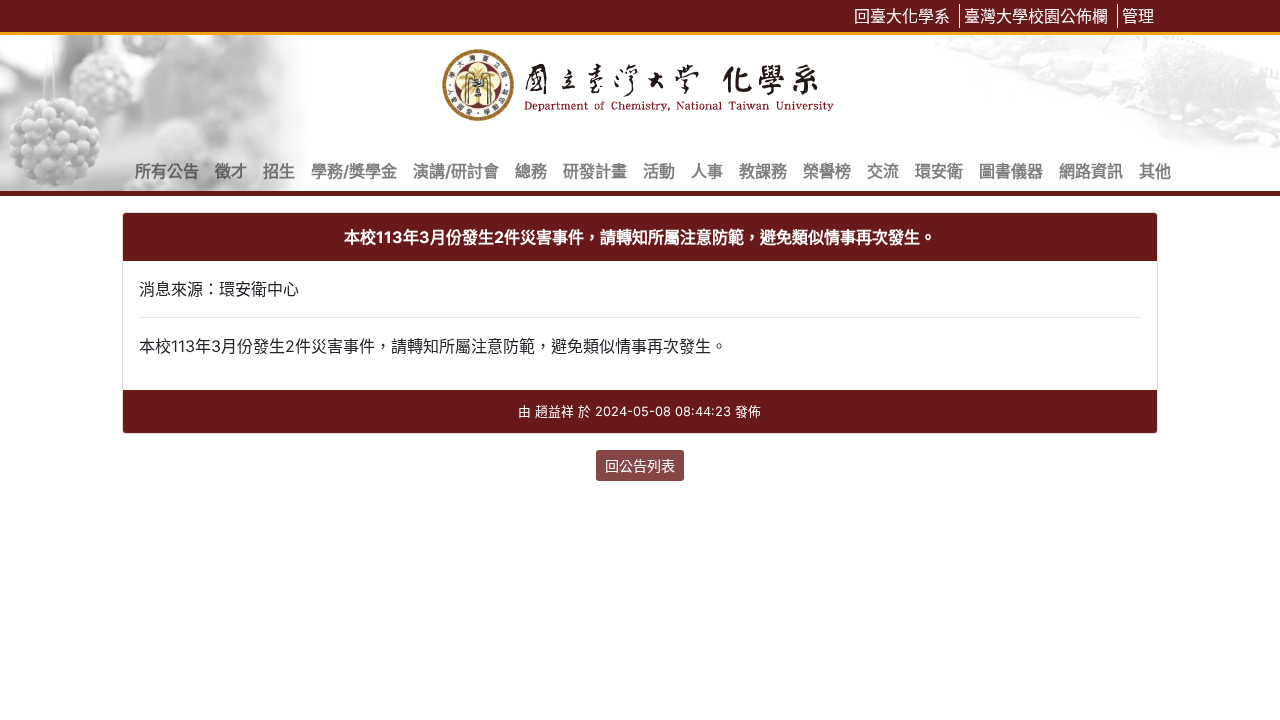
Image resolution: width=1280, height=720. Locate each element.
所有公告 (167, 171)
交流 (883, 171)
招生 (279, 171)
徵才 (231, 171)
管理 (1138, 16)
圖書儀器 (1011, 171)
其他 (1155, 171)
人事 (707, 171)
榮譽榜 (827, 171)
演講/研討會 (456, 171)
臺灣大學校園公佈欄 (1036, 16)
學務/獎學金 (354, 171)
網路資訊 (1091, 171)
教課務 (763, 171)
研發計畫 (595, 171)
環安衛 (939, 171)
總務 (531, 171)
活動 (659, 171)
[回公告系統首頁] (640, 81)
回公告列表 (640, 465)
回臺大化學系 (902, 16)
